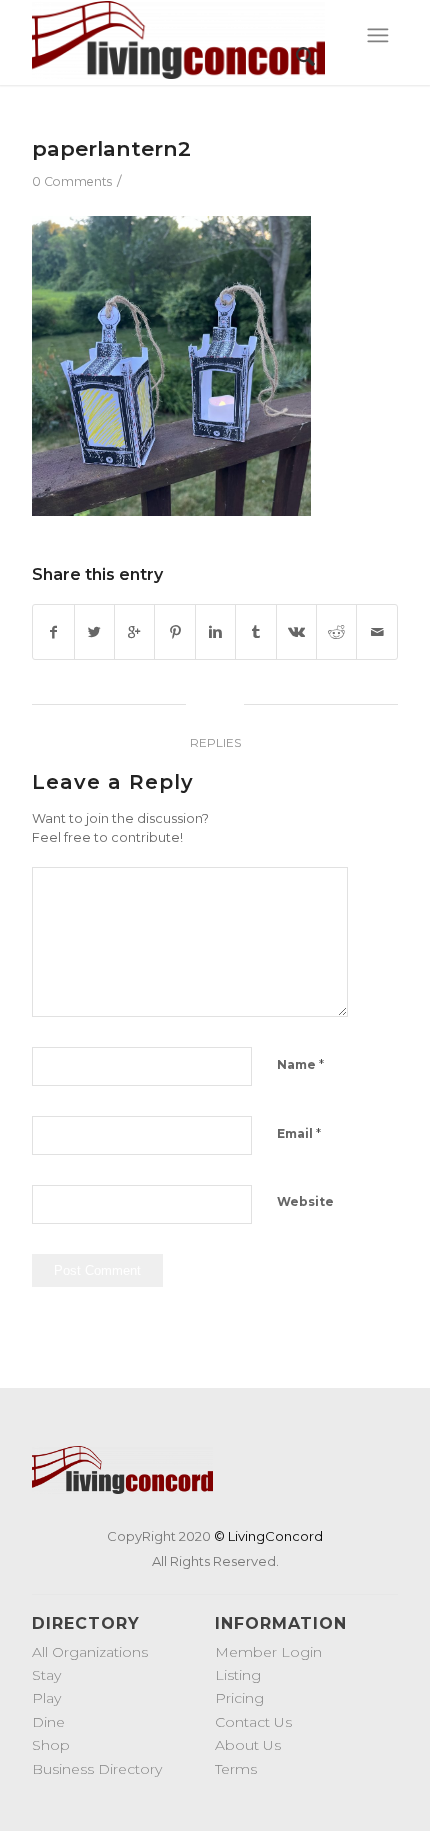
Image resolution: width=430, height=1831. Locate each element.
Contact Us (253, 1722)
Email (299, 1133)
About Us (248, 1745)
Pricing (239, 1698)
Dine (48, 1722)
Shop (51, 1745)
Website (305, 1201)
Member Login (268, 1652)
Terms (236, 1769)
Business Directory (97, 1769)
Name (300, 1064)
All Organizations (90, 1652)
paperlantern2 (111, 148)
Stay (46, 1675)
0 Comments (72, 181)
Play (46, 1698)
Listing (238, 1675)
